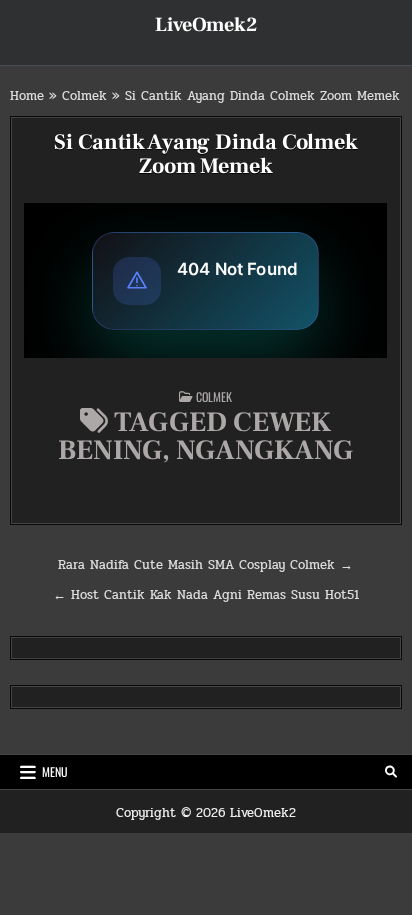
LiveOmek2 (206, 25)
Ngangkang (264, 450)
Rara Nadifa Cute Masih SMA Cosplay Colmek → (205, 565)
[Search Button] (391, 772)
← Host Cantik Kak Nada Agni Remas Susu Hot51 (206, 595)
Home (27, 96)
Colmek (84, 96)
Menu (55, 771)
